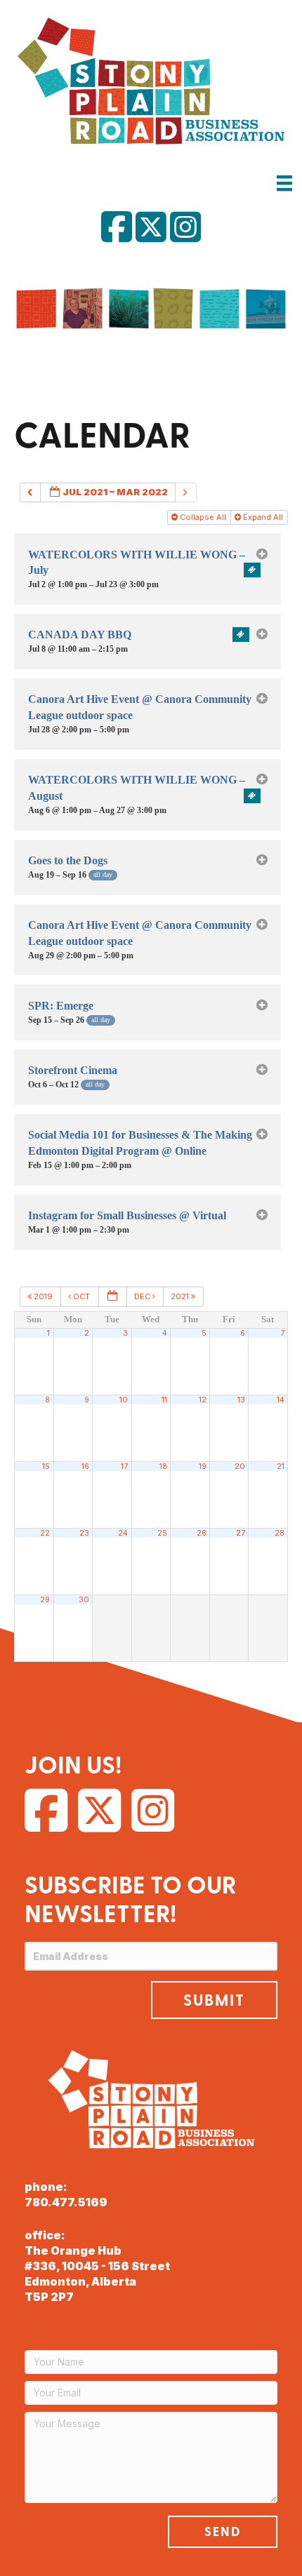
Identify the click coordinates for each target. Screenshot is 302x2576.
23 (84, 1533)
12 (203, 1400)
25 (162, 1533)
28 (280, 1533)
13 (241, 1400)
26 (202, 1533)
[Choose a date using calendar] (113, 1297)
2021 (181, 1296)
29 (45, 1600)
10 (124, 1400)
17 (124, 1467)
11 (164, 1400)
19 (203, 1467)
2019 (43, 1296)
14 (281, 1400)
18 (163, 1467)
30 (84, 1600)
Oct (81, 1296)
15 (46, 1467)
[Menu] (284, 183)
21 (281, 1467)
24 (123, 1533)
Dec (143, 1296)
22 (45, 1533)
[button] (214, 2000)
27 (241, 1533)
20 (240, 1467)
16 (85, 1467)
